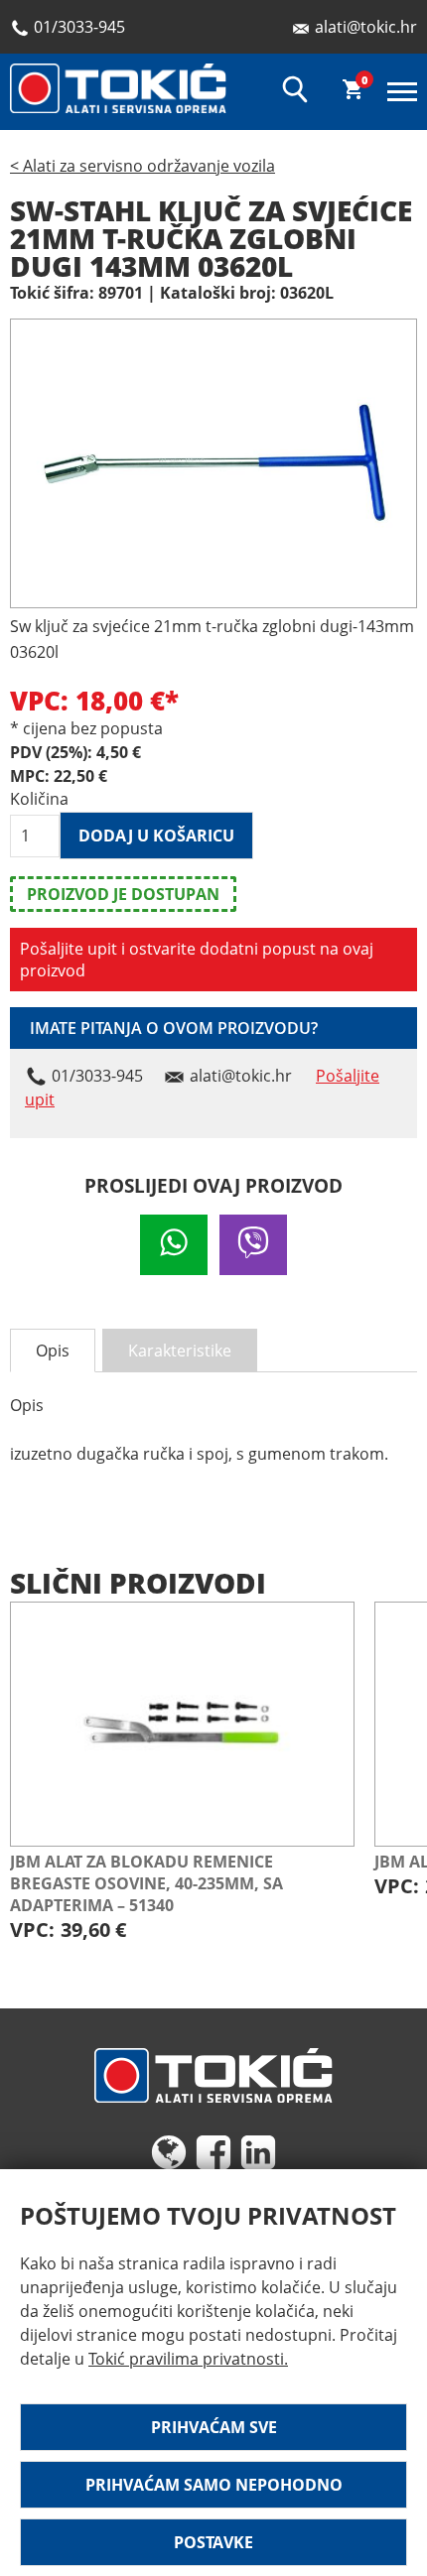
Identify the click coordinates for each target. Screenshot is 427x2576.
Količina (35, 799)
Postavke (213, 2542)
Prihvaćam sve (214, 2427)
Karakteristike (180, 1351)
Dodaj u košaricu (156, 836)
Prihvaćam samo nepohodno (214, 2485)
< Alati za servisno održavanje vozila (142, 166)
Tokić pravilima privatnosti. (188, 2359)
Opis (53, 1351)
